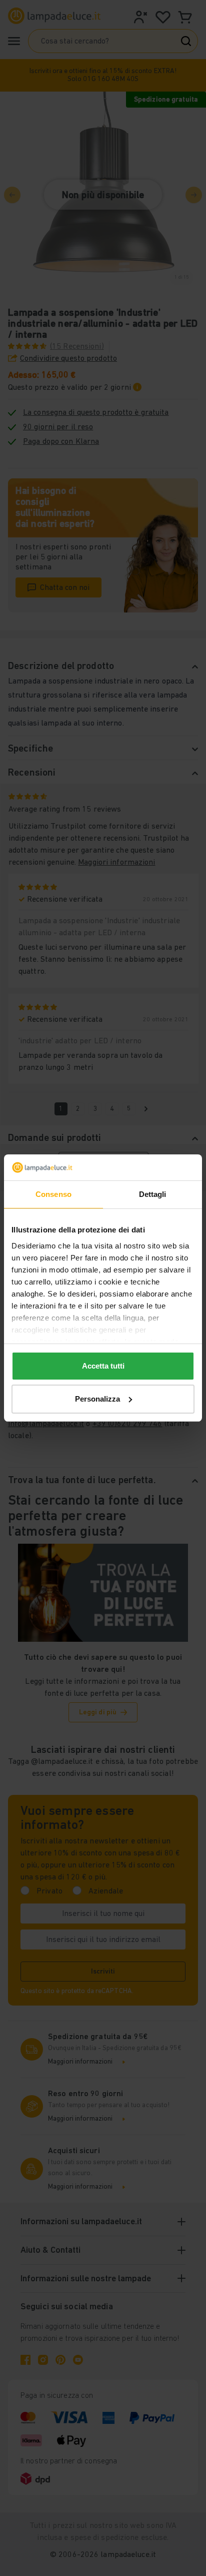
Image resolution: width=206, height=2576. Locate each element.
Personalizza (97, 1399)
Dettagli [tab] (153, 1194)
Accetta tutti (103, 1366)
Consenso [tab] (53, 1194)
